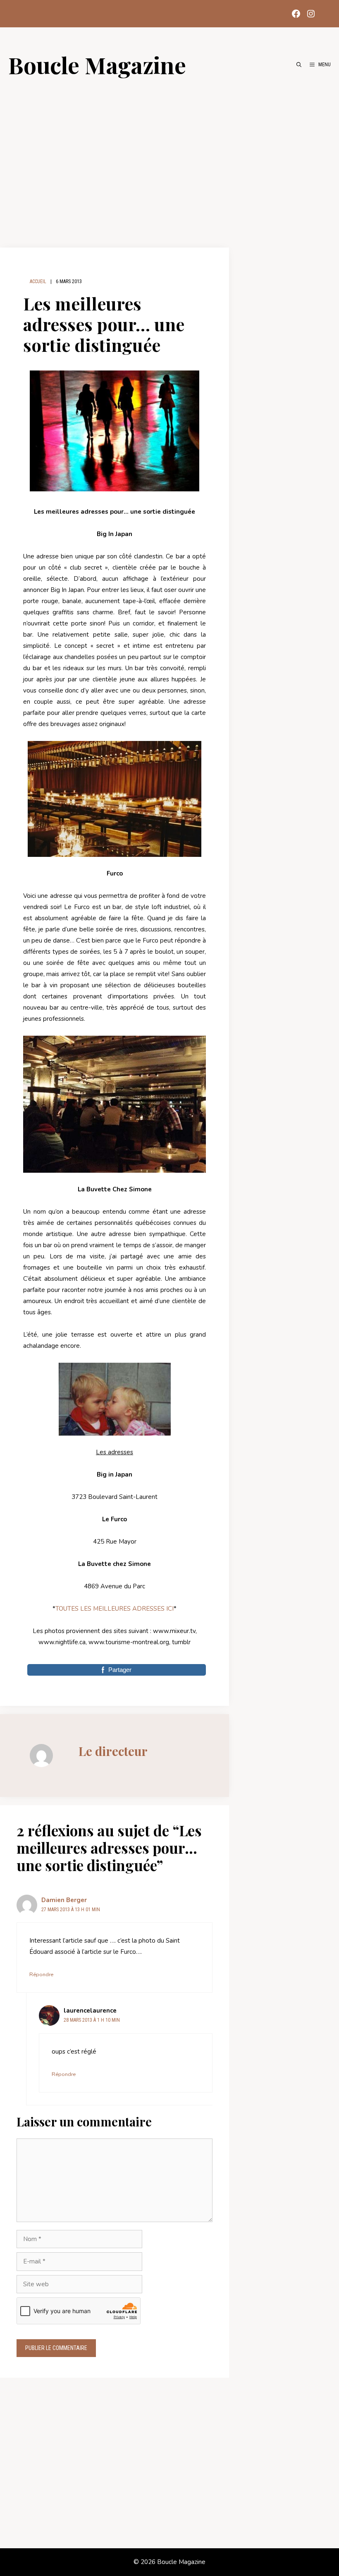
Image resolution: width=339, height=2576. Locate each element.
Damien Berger (64, 1900)
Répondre (41, 1975)
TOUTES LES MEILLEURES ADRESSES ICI (115, 1609)
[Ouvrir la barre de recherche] (299, 65)
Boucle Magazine (97, 65)
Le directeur (113, 1751)
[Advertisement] (169, 158)
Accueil (38, 281)
